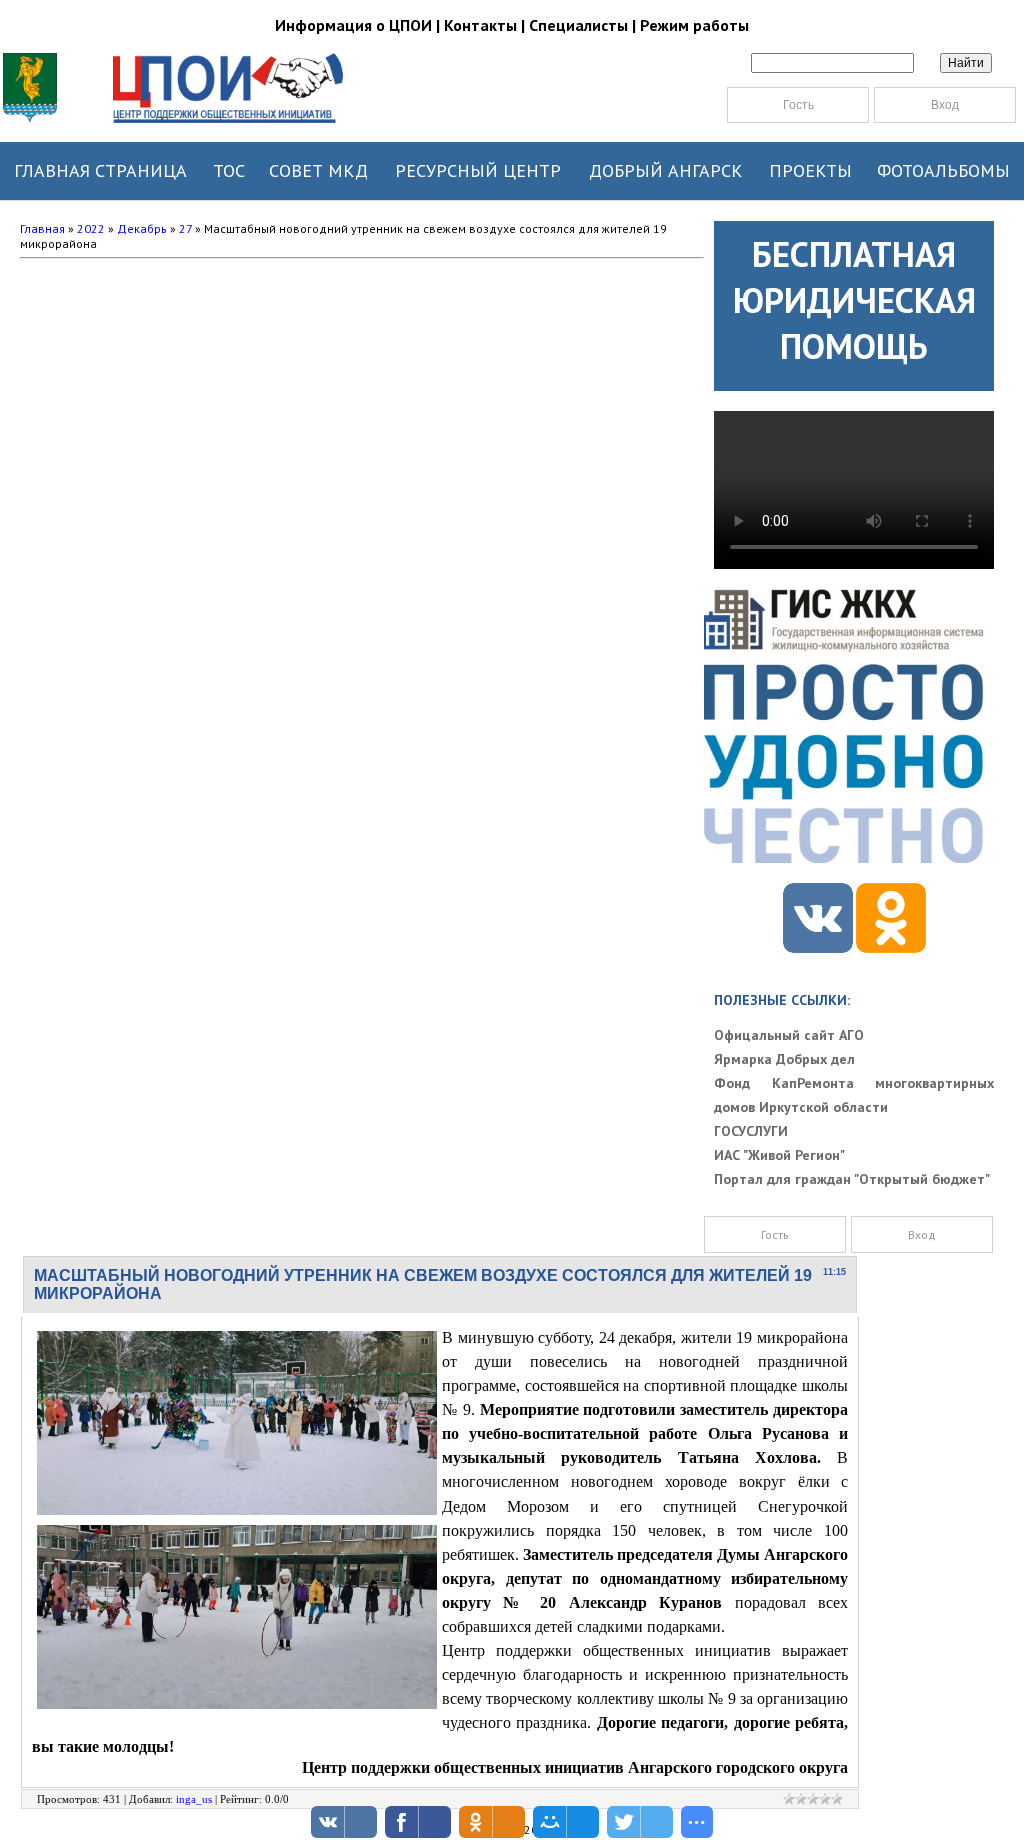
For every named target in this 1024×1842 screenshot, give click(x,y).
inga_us (194, 1799)
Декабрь (142, 228)
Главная (42, 228)
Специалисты (578, 25)
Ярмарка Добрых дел (784, 1059)
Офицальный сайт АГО (789, 1035)
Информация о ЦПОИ (353, 25)
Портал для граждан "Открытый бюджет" (852, 1179)
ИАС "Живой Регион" (779, 1155)
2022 (91, 228)
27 (185, 228)
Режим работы (694, 25)
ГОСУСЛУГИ (751, 1131)
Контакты (480, 25)
